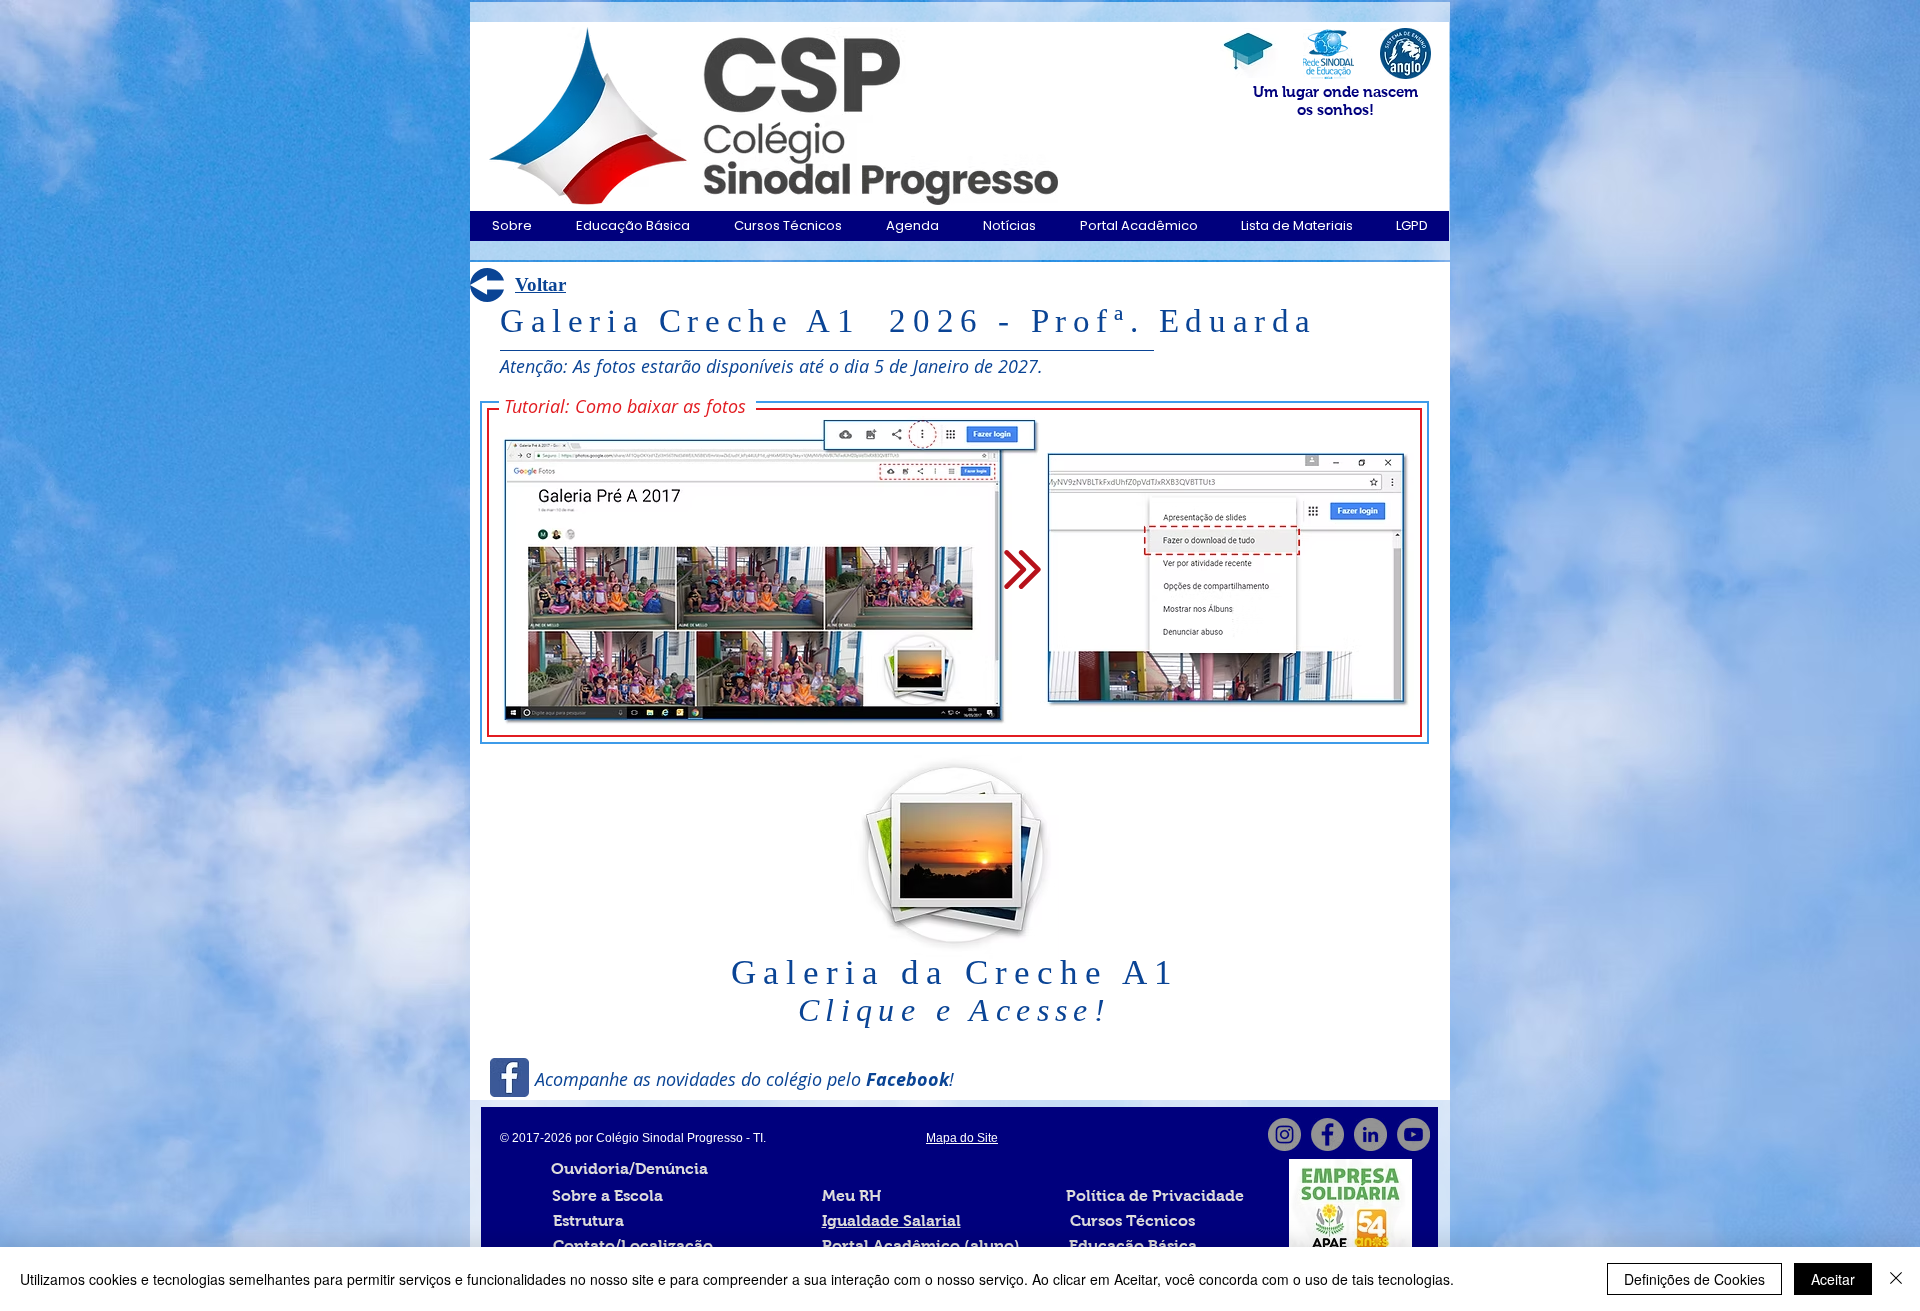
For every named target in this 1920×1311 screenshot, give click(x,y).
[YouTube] (1413, 1134)
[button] (511, 226)
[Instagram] (1284, 1134)
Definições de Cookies (1694, 1279)
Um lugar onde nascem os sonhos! (1335, 100)
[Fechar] (1896, 1279)
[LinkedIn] (1370, 1134)
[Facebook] (1327, 1134)
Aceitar (1833, 1279)
